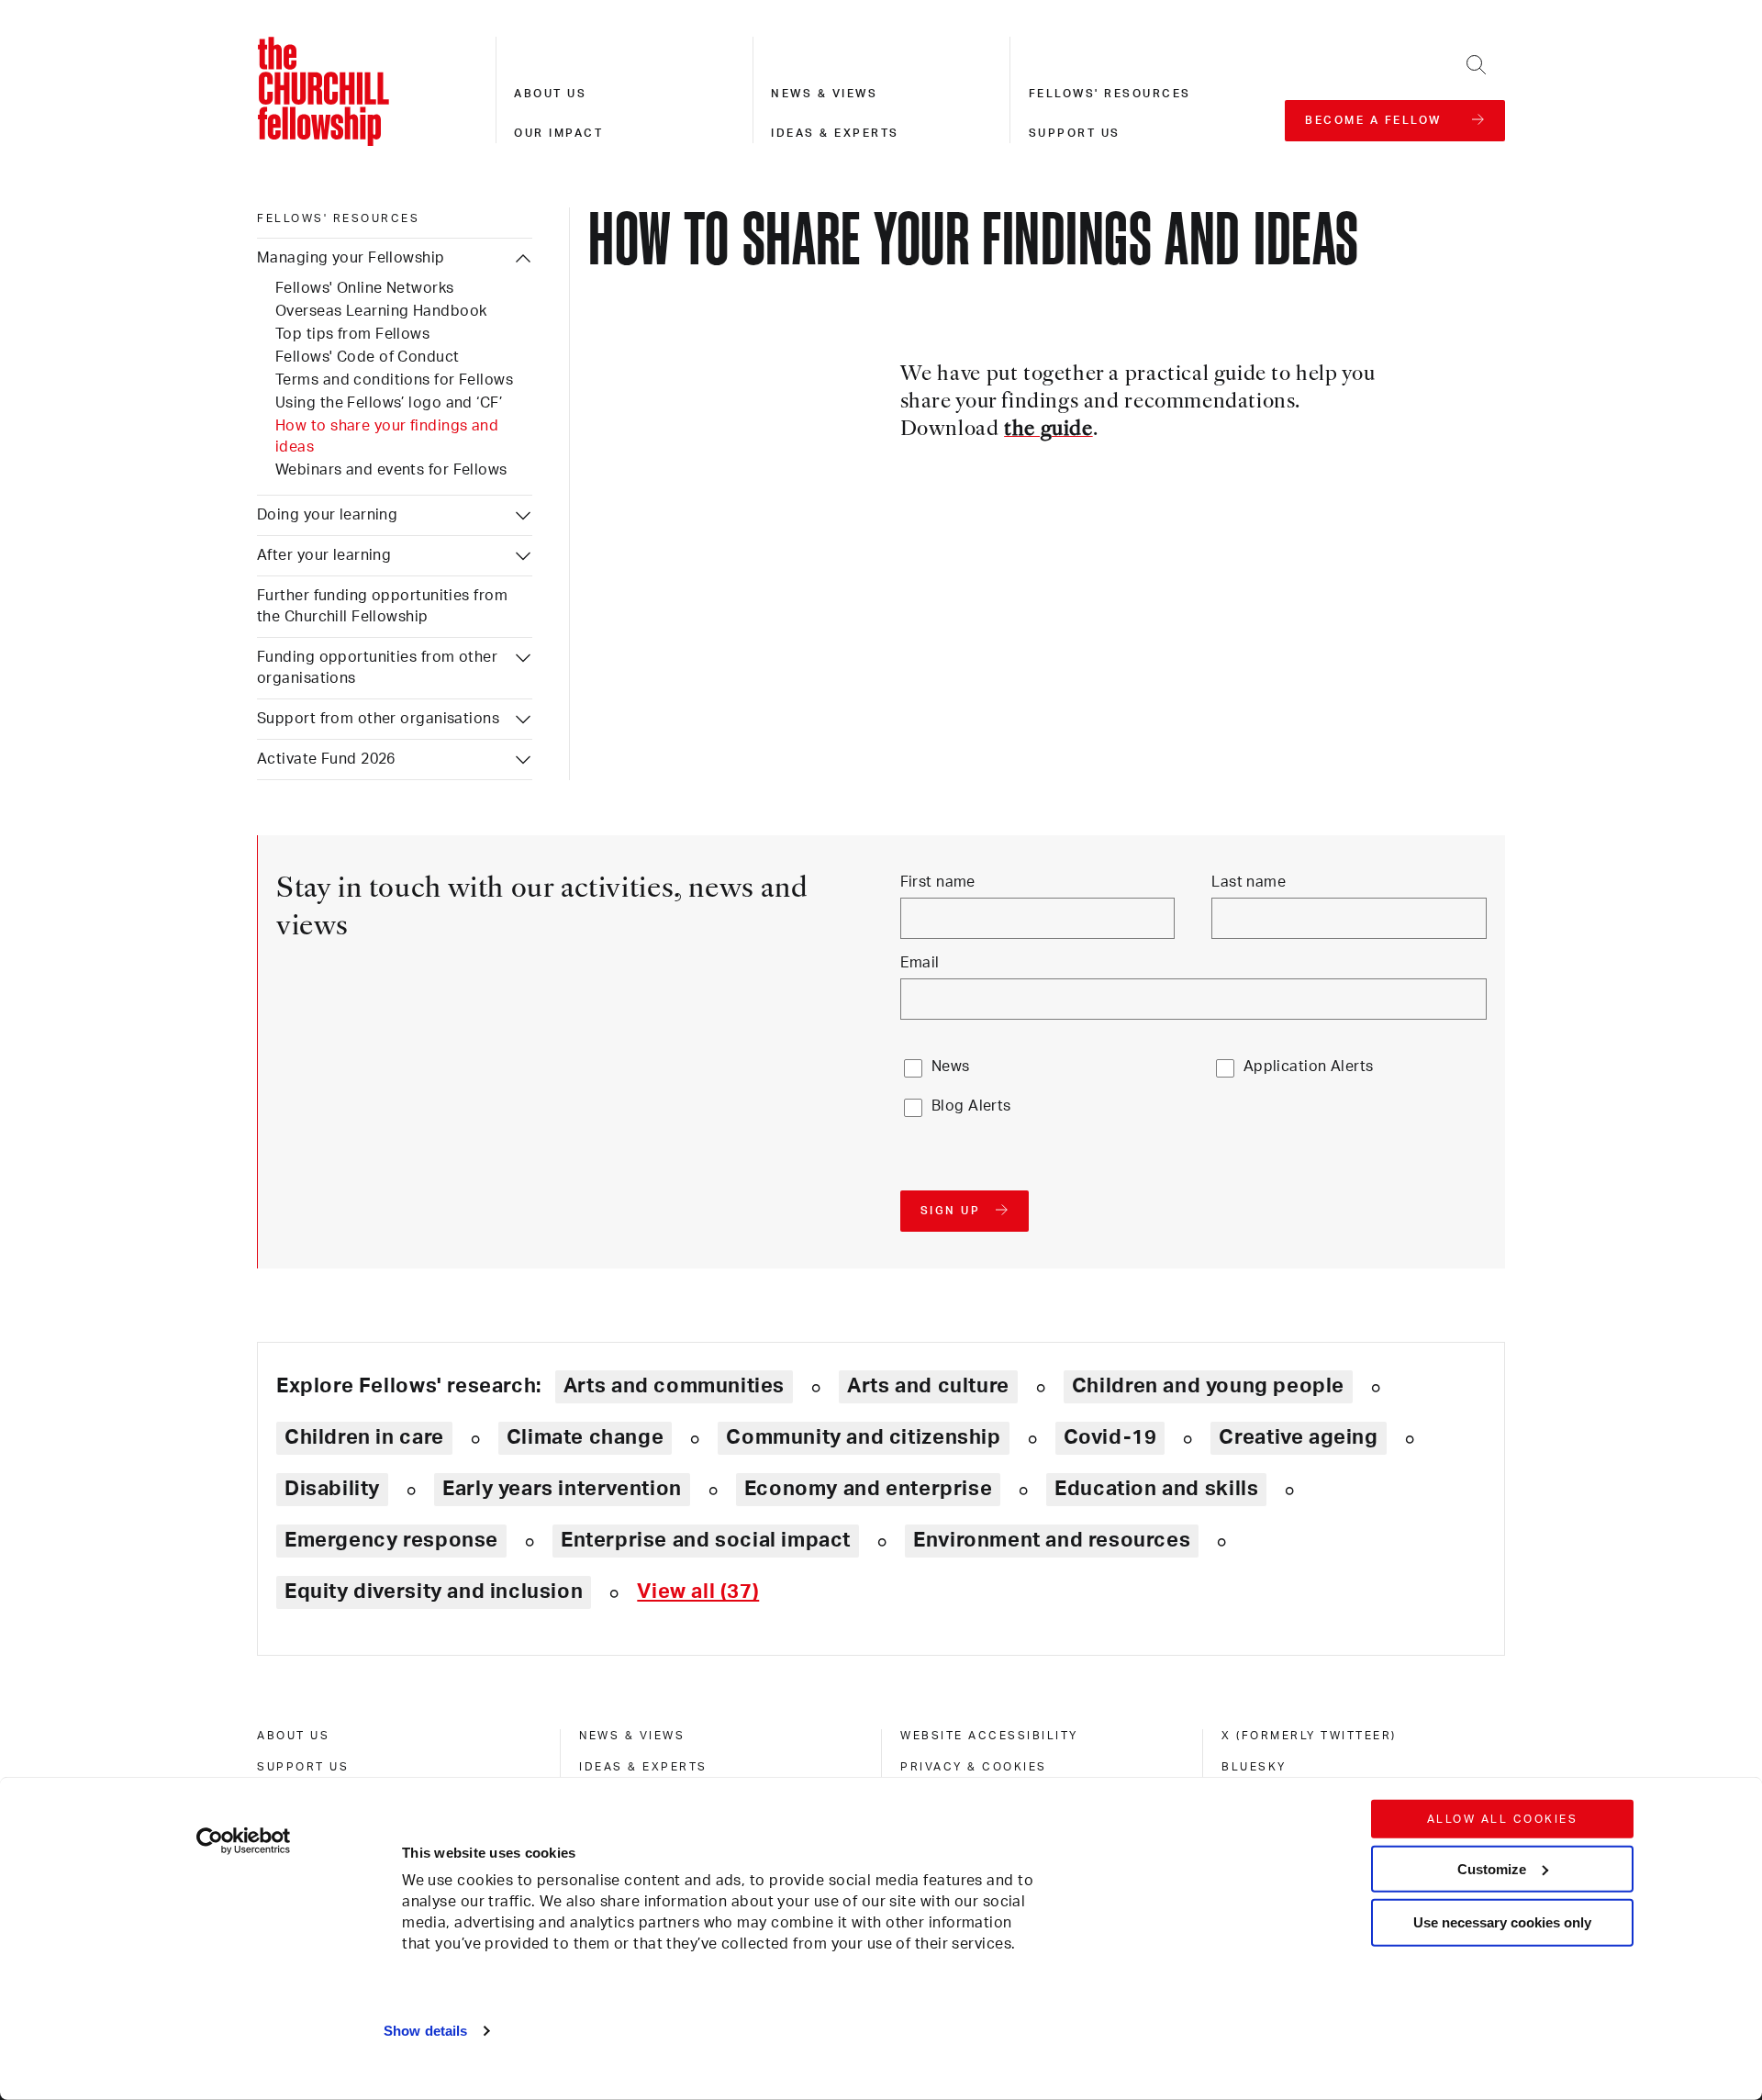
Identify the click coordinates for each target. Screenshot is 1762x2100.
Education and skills (1156, 1489)
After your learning (324, 555)
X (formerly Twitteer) (1309, 1736)
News (951, 1067)
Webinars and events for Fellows (391, 470)
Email (920, 963)
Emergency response (391, 1540)
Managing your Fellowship (351, 258)
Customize (1492, 1868)
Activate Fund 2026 (326, 759)
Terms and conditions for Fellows (394, 380)
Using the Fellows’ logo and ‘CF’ (389, 403)
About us (550, 94)
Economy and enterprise (868, 1489)
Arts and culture (928, 1386)
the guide (1048, 430)
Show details (425, 2031)
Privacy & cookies (974, 1767)
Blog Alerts (971, 1106)
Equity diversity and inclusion (434, 1592)
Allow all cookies (1503, 1819)
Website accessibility (989, 1736)
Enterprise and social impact (706, 1540)
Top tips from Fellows (352, 334)
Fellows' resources (1110, 94)
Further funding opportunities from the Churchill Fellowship (382, 606)
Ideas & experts (835, 133)
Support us (1075, 133)
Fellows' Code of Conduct (368, 357)
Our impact (558, 133)
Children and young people (1208, 1386)
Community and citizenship (863, 1437)
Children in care (364, 1437)
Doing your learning (327, 515)
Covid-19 (1110, 1437)
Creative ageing (1298, 1437)
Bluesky (1254, 1767)
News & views (824, 94)
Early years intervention (562, 1489)
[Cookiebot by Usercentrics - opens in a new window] (244, 1841)
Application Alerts (1309, 1067)
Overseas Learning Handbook (381, 311)
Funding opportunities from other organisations (377, 668)
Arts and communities (674, 1386)
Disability (332, 1489)
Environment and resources (1052, 1540)
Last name (1249, 882)
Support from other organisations (378, 719)
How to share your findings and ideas (387, 436)
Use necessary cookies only (1502, 1922)
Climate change (585, 1437)
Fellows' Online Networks (365, 288)
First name (938, 882)
